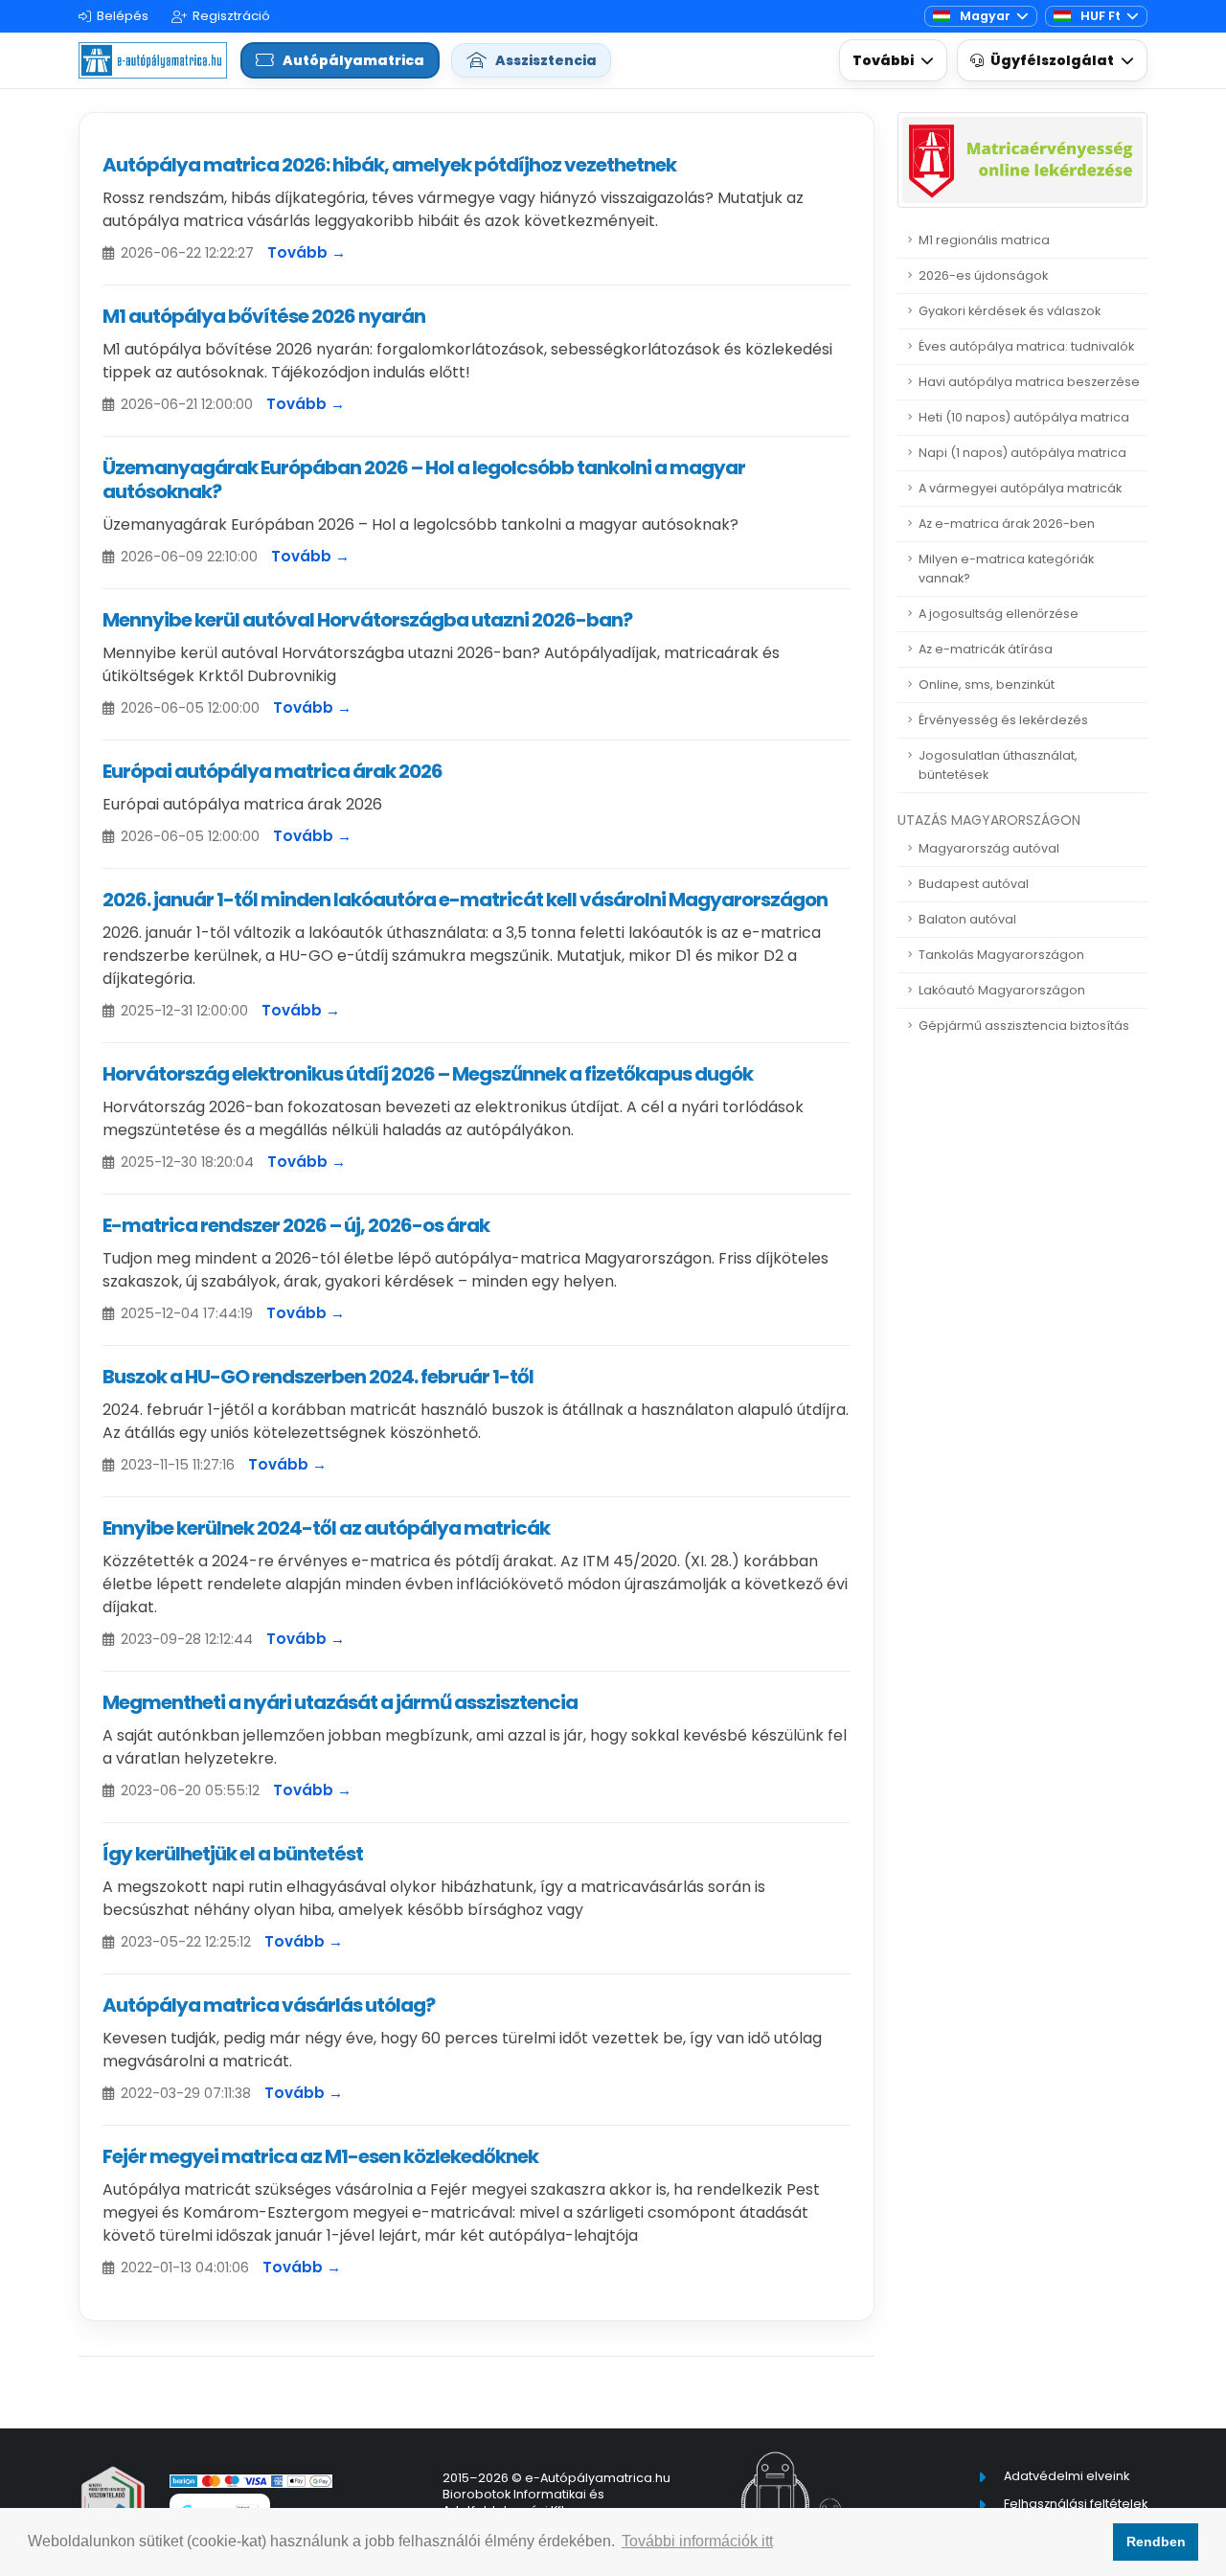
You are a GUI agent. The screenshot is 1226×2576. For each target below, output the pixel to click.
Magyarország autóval (989, 848)
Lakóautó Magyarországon (1002, 990)
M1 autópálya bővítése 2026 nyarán (264, 316)
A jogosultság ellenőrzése (999, 614)
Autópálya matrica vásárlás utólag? (269, 2005)
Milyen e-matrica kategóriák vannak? (1006, 569)
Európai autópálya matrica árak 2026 (272, 771)
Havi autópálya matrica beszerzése (1029, 382)
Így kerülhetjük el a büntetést (233, 1854)
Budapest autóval (974, 884)
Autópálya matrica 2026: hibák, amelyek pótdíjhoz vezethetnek (389, 165)
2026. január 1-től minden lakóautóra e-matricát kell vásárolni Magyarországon (465, 900)
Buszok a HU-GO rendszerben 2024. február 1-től (318, 1377)
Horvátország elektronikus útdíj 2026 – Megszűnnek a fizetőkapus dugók (428, 1074)
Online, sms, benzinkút (987, 684)
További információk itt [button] (697, 2541)
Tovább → (306, 252)
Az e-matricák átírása (986, 649)
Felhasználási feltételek (1076, 2504)
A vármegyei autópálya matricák (1020, 488)
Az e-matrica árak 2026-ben (1007, 524)
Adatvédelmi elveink (1067, 2476)
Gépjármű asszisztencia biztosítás (1024, 1026)
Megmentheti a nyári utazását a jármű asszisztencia (340, 1702)
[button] (893, 61)
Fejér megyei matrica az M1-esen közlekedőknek (320, 2156)
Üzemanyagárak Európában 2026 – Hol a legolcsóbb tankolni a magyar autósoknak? (424, 479)
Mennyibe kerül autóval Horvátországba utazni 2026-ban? (367, 620)
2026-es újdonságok (983, 275)
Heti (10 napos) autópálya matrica (1024, 417)
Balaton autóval (967, 919)
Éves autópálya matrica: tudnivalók (1026, 346)
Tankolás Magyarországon (1001, 955)
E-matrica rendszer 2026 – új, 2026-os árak (296, 1225)
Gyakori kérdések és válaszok (1010, 311)
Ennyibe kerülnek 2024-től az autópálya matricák (326, 1528)
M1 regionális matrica (984, 240)
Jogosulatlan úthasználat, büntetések (998, 765)
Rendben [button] (1156, 2542)
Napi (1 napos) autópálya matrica (1022, 453)
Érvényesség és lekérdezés (1003, 720)
